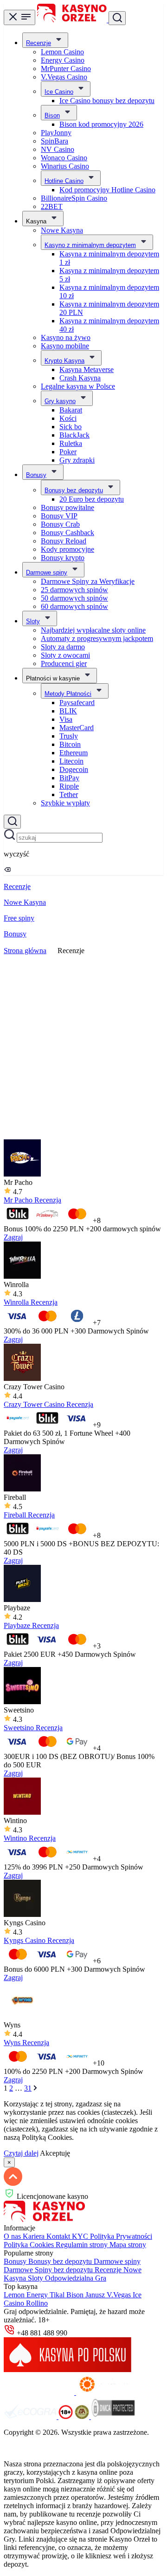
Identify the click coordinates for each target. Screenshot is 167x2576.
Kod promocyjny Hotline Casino (107, 190)
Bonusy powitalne (67, 507)
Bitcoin (70, 744)
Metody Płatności (68, 694)
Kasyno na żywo (66, 337)
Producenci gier (64, 664)
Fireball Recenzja (29, 1515)
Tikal (58, 2295)
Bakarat (71, 410)
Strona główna (25, 951)
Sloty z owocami (65, 655)
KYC (81, 2236)
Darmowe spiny (47, 572)
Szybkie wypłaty (65, 803)
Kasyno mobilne (65, 346)
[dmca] (113, 2416)
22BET (52, 206)
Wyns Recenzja (26, 2043)
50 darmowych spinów (74, 598)
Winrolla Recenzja (31, 1302)
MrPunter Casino (66, 69)
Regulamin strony (83, 2245)
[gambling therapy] (111, 2392)
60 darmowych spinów (74, 606)
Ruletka (71, 443)
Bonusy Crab (60, 524)
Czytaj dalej (21, 2153)
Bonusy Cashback (67, 533)
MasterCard (77, 728)
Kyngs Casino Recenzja (39, 1940)
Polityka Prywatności (121, 2236)
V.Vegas (120, 2295)
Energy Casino (63, 60)
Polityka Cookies (30, 2245)
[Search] (12, 822)
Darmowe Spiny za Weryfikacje (88, 581)
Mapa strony (128, 2245)
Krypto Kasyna (64, 361)
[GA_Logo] (83, 2416)
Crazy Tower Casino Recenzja (48, 1404)
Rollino (37, 2303)
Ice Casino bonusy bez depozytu (107, 101)
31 (28, 2088)
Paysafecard (77, 703)
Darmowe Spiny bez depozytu (49, 2270)
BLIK (68, 711)
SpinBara (55, 141)
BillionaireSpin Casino (74, 198)
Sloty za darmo (63, 647)
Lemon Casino (62, 52)
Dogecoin (74, 769)
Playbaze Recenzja (31, 1625)
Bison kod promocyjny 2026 (101, 124)
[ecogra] (31, 2416)
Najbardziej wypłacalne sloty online (93, 630)
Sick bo (71, 427)
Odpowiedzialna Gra (76, 2278)
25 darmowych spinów (74, 590)
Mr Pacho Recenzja (32, 1200)
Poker (68, 452)
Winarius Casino (65, 166)
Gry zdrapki (77, 460)
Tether (69, 794)
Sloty (33, 621)
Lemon (15, 2295)
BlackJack (74, 435)
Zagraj (13, 1237)
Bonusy (36, 475)
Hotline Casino (64, 181)
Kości (68, 418)
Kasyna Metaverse (87, 369)
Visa (66, 719)
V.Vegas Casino (64, 77)
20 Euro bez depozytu (92, 499)
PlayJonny (56, 133)
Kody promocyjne (67, 549)
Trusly (69, 736)
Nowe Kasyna (62, 230)
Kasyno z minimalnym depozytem (90, 245)
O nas (13, 2236)
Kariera (35, 2236)
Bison (52, 115)
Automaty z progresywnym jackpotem (97, 638)
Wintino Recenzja (30, 1838)
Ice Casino (59, 92)
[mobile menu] (19, 17)
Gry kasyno (60, 401)
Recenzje (39, 43)
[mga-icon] (40, 2392)
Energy (38, 2295)
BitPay (69, 778)
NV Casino (58, 149)
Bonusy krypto (63, 558)
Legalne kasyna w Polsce (78, 386)
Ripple (69, 786)
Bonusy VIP (59, 516)
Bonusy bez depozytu (74, 490)
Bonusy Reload (64, 541)
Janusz (96, 2295)
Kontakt (59, 2236)
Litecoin (71, 761)
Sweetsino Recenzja (33, 1728)
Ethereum (74, 753)
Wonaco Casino (64, 158)
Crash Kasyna (80, 378)
